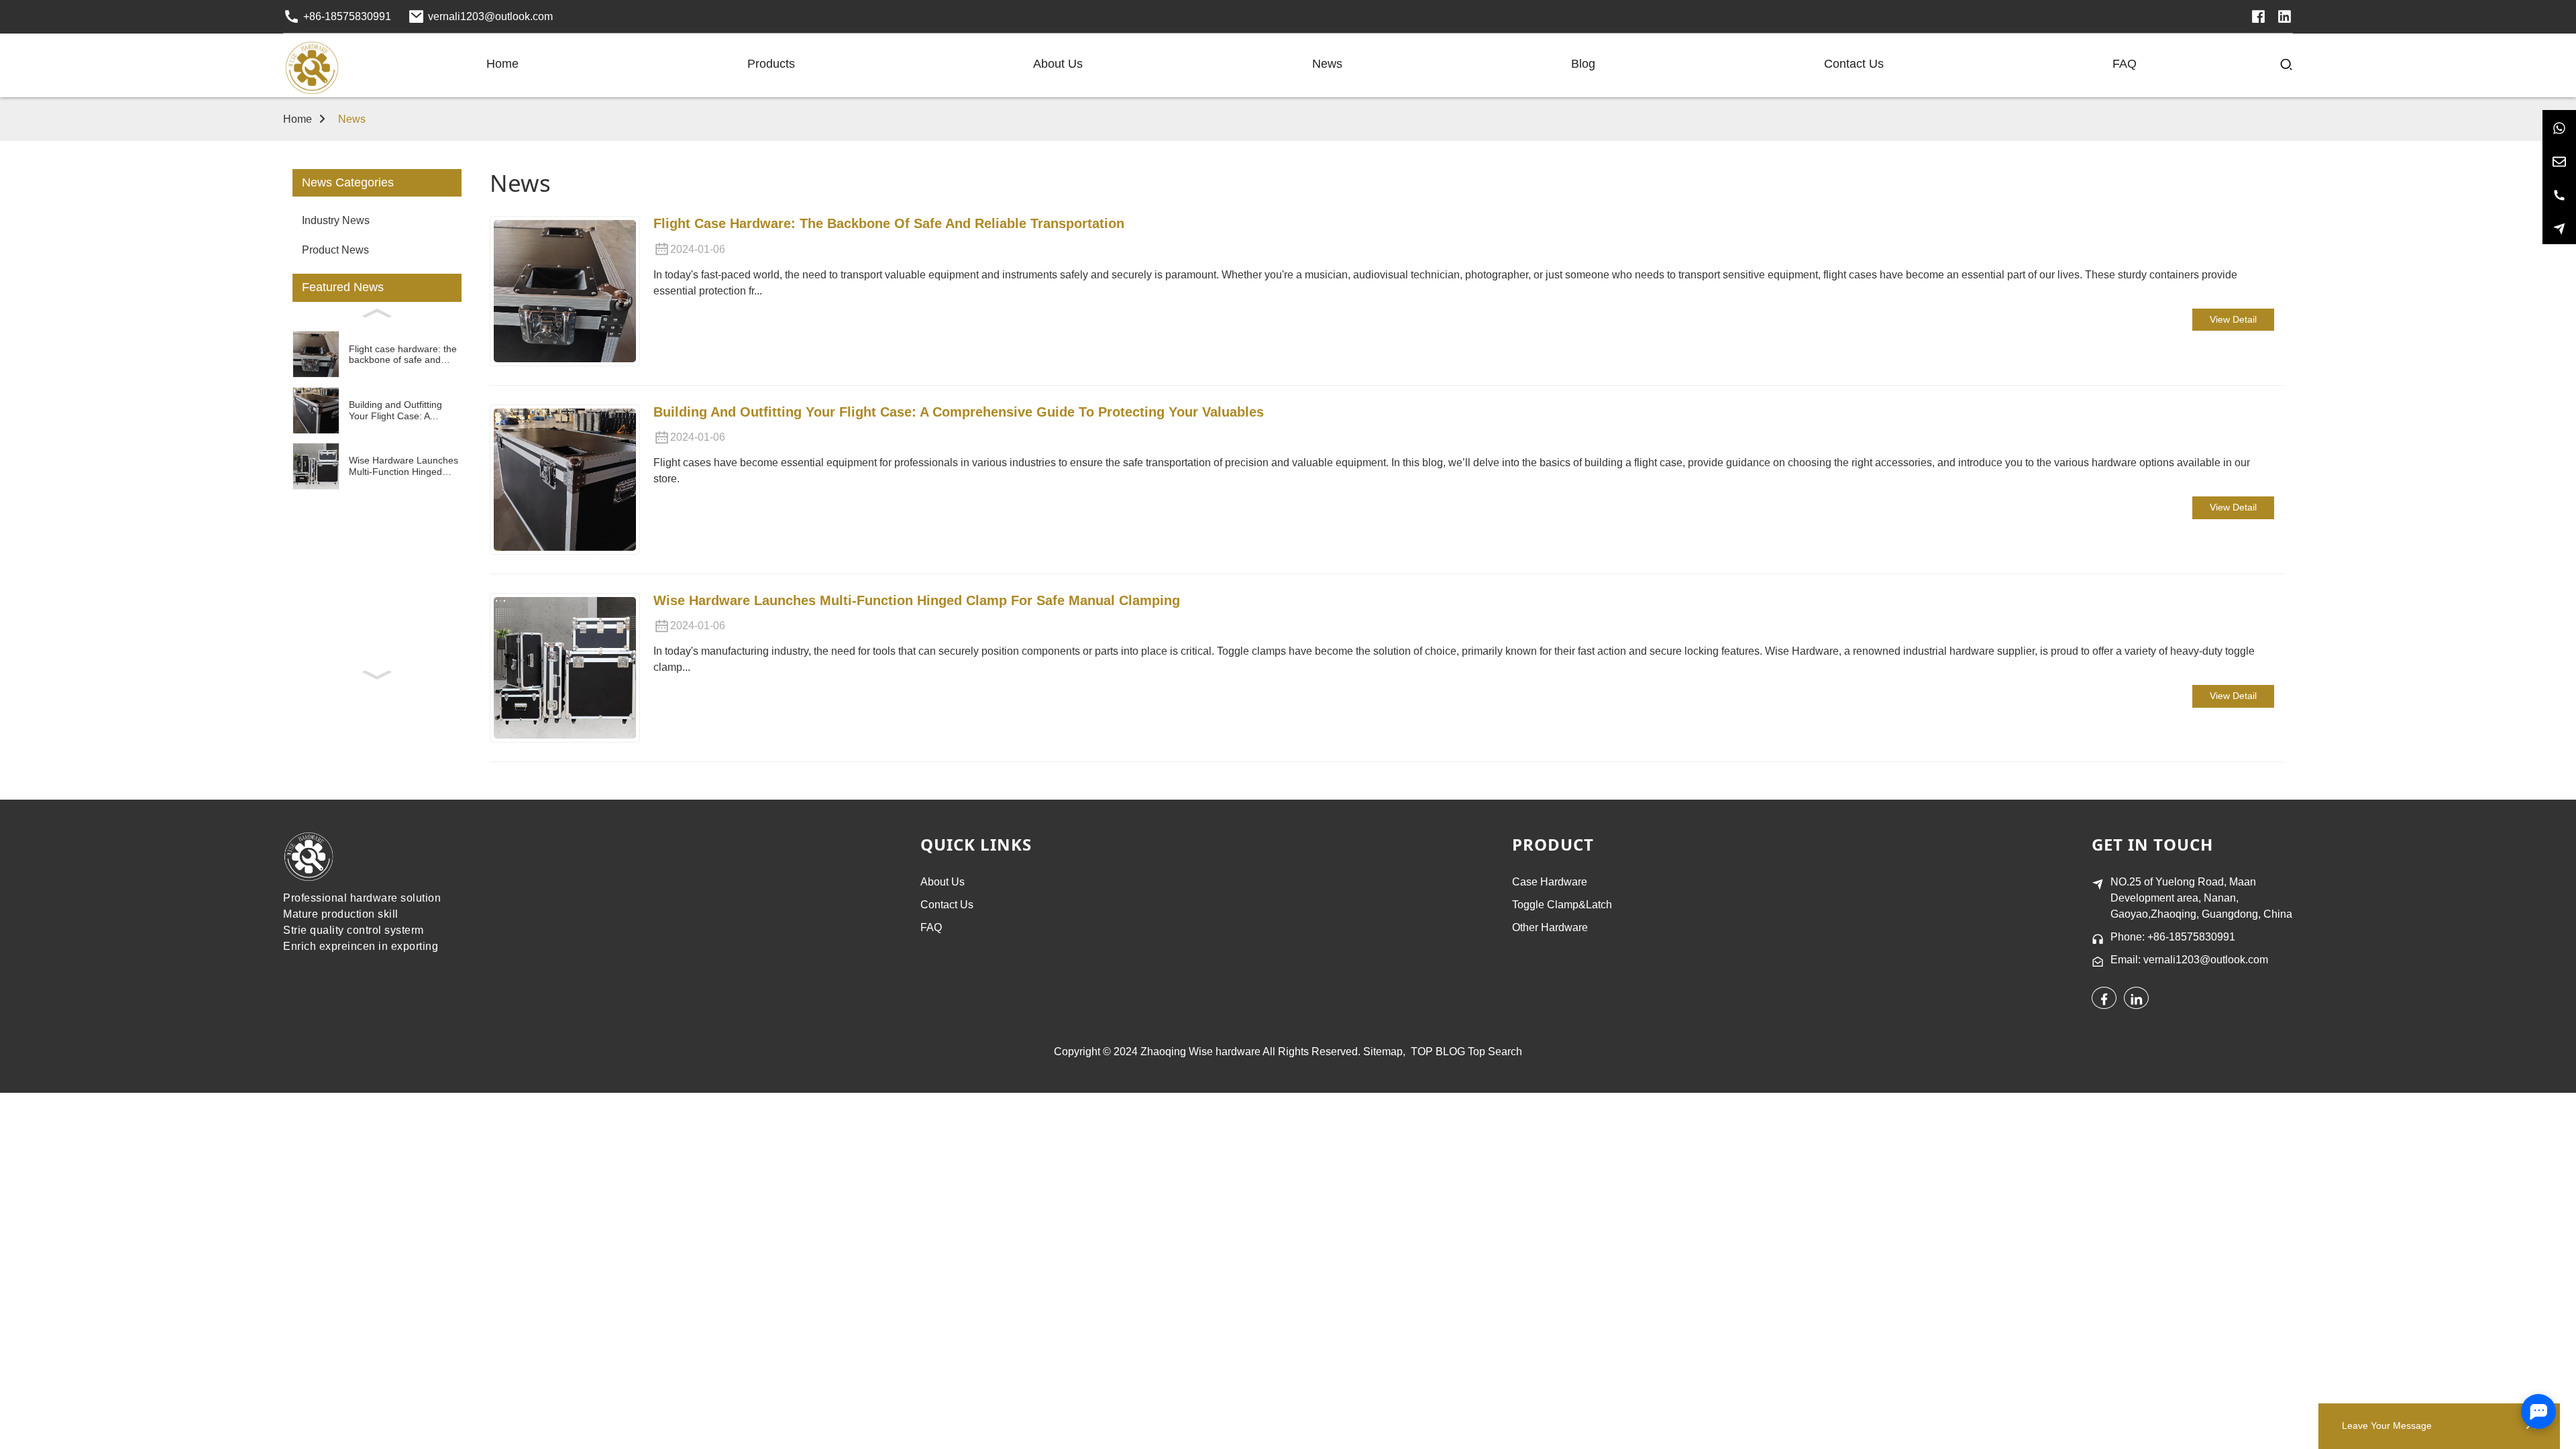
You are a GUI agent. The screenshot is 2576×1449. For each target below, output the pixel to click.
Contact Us (947, 905)
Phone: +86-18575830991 (2173, 937)
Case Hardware (1550, 882)
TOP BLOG (1438, 1052)
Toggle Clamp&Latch (1562, 905)
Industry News (336, 220)
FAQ (931, 927)
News (352, 119)
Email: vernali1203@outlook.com (2189, 960)
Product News (335, 250)
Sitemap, (1386, 1052)
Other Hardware (1550, 927)
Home (298, 119)
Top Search (1495, 1052)
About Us (943, 882)
